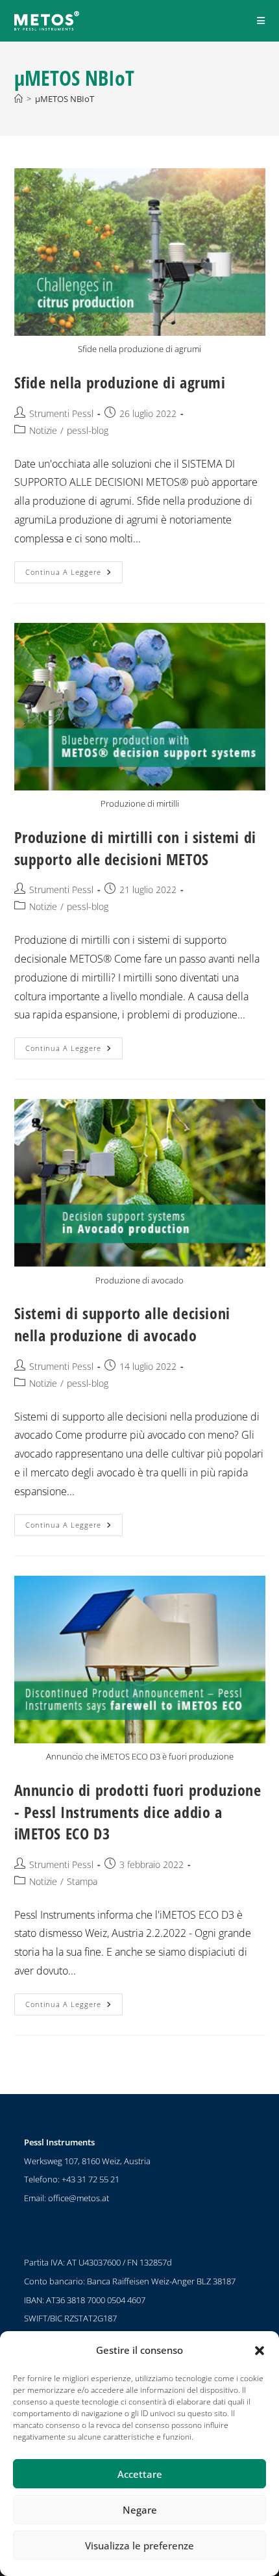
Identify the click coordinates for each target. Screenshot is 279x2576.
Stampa (82, 1881)
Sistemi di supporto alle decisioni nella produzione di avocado (122, 1324)
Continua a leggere (74, 569)
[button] (260, 2351)
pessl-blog (88, 430)
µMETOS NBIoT (65, 99)
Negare (140, 2510)
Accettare (140, 2474)
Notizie (43, 430)
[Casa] (18, 99)
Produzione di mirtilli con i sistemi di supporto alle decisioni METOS (135, 848)
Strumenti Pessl (61, 413)
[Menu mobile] (261, 20)
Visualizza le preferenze (139, 2545)
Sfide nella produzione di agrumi (120, 382)
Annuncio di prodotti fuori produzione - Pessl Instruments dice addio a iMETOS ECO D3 (138, 1812)
